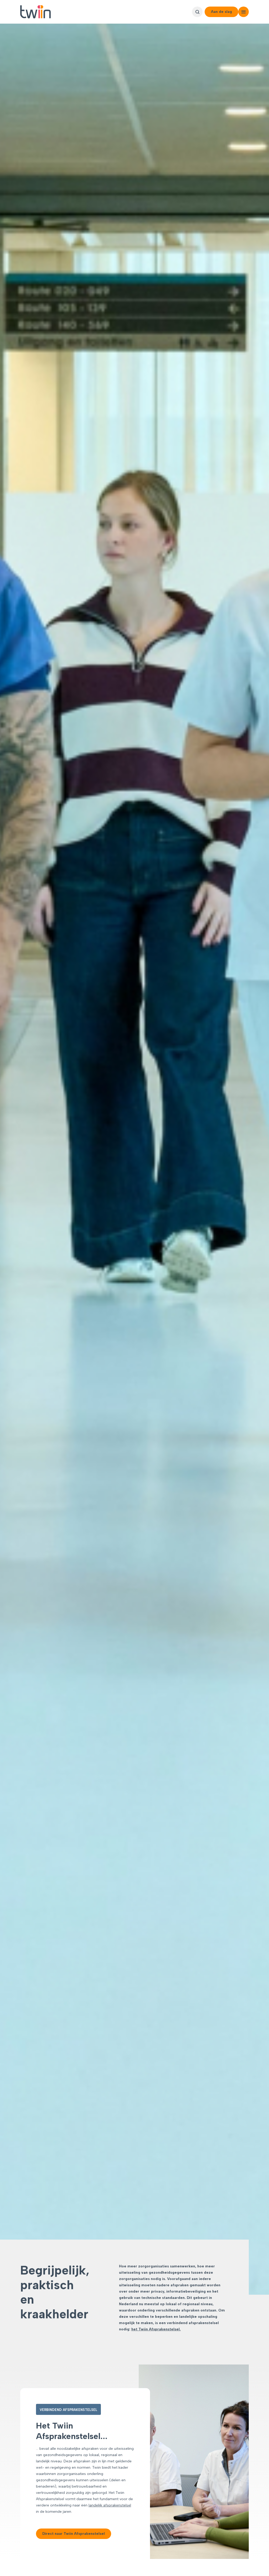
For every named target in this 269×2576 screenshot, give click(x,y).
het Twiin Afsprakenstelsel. (156, 2329)
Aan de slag (221, 12)
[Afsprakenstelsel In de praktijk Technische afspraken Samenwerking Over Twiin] (244, 12)
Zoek (197, 12)
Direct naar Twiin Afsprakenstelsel (74, 2534)
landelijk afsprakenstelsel (110, 2505)
